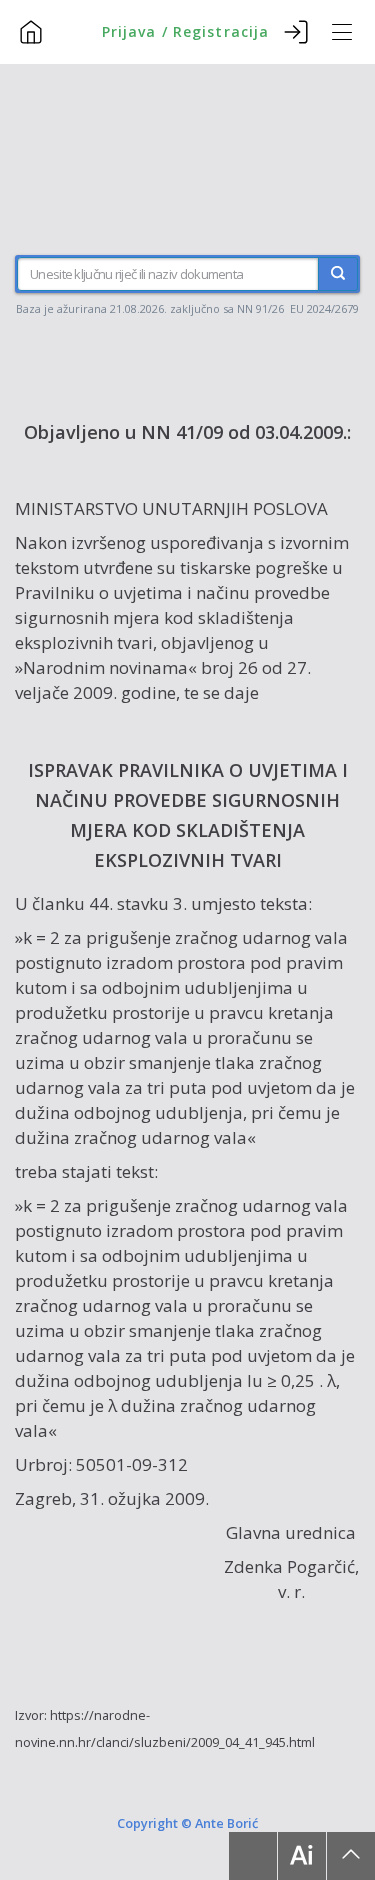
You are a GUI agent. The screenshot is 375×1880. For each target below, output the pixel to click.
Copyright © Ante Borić (187, 1823)
